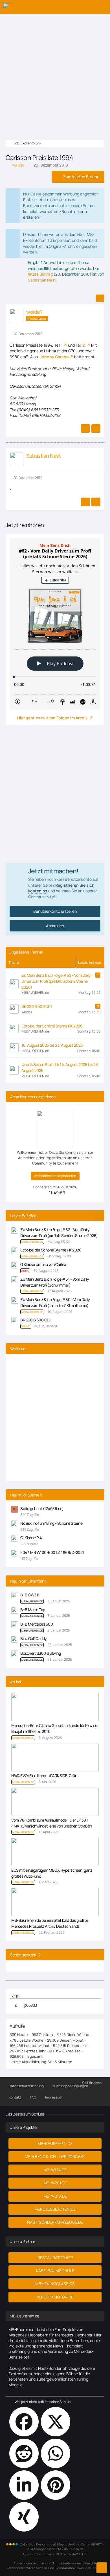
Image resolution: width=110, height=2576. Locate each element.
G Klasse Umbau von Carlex (43, 1264)
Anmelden (55, 926)
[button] (24, 2485)
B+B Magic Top (33, 1610)
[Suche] (74, 7)
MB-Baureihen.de (55, 2143)
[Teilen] (100, 298)
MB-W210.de (55, 2196)
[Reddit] (24, 2453)
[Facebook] (24, 2422)
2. (84, 345)
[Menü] (103, 7)
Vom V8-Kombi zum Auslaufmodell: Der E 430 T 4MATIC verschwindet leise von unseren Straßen (52, 1823)
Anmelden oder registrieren (55, 1176)
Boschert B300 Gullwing (40, 1653)
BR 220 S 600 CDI (36, 1006)
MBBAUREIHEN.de (32, 1601)
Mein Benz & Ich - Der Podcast (55, 2156)
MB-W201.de (55, 2183)
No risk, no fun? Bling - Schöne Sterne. (52, 1523)
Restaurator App (55, 2258)
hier (39, 246)
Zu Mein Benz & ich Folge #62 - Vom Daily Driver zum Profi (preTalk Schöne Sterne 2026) (56, 981)
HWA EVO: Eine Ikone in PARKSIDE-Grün (44, 1776)
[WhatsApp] (56, 2453)
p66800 (31, 2005)
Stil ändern (92, 2083)
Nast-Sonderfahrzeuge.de (55, 2222)
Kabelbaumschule (55, 2271)
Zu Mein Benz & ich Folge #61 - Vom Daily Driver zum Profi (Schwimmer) (55, 1282)
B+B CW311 (30, 1595)
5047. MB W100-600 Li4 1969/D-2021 (52, 1552)
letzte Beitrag (40, 274)
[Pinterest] (56, 2485)
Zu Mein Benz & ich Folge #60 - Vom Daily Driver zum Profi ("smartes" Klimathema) (55, 1302)
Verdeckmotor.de (55, 2297)
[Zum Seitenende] (102, 2568)
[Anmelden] (89, 7)
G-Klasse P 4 (31, 1538)
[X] (56, 2422)
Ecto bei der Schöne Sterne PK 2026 (52, 1026)
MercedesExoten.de (55, 2209)
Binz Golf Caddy (34, 1638)
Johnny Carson (54, 357)
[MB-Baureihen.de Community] (7, 7)
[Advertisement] (55, 72)
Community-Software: (55, 2554)
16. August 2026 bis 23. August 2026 (52, 1045)
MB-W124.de (55, 2170)
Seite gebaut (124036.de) (42, 1508)
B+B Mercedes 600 (37, 1624)
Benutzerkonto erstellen (55, 911)
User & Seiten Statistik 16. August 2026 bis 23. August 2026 (60, 1067)
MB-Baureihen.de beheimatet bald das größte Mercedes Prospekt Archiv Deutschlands (50, 1923)
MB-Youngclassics (55, 2284)
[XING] (24, 2517)
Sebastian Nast (42, 280)
